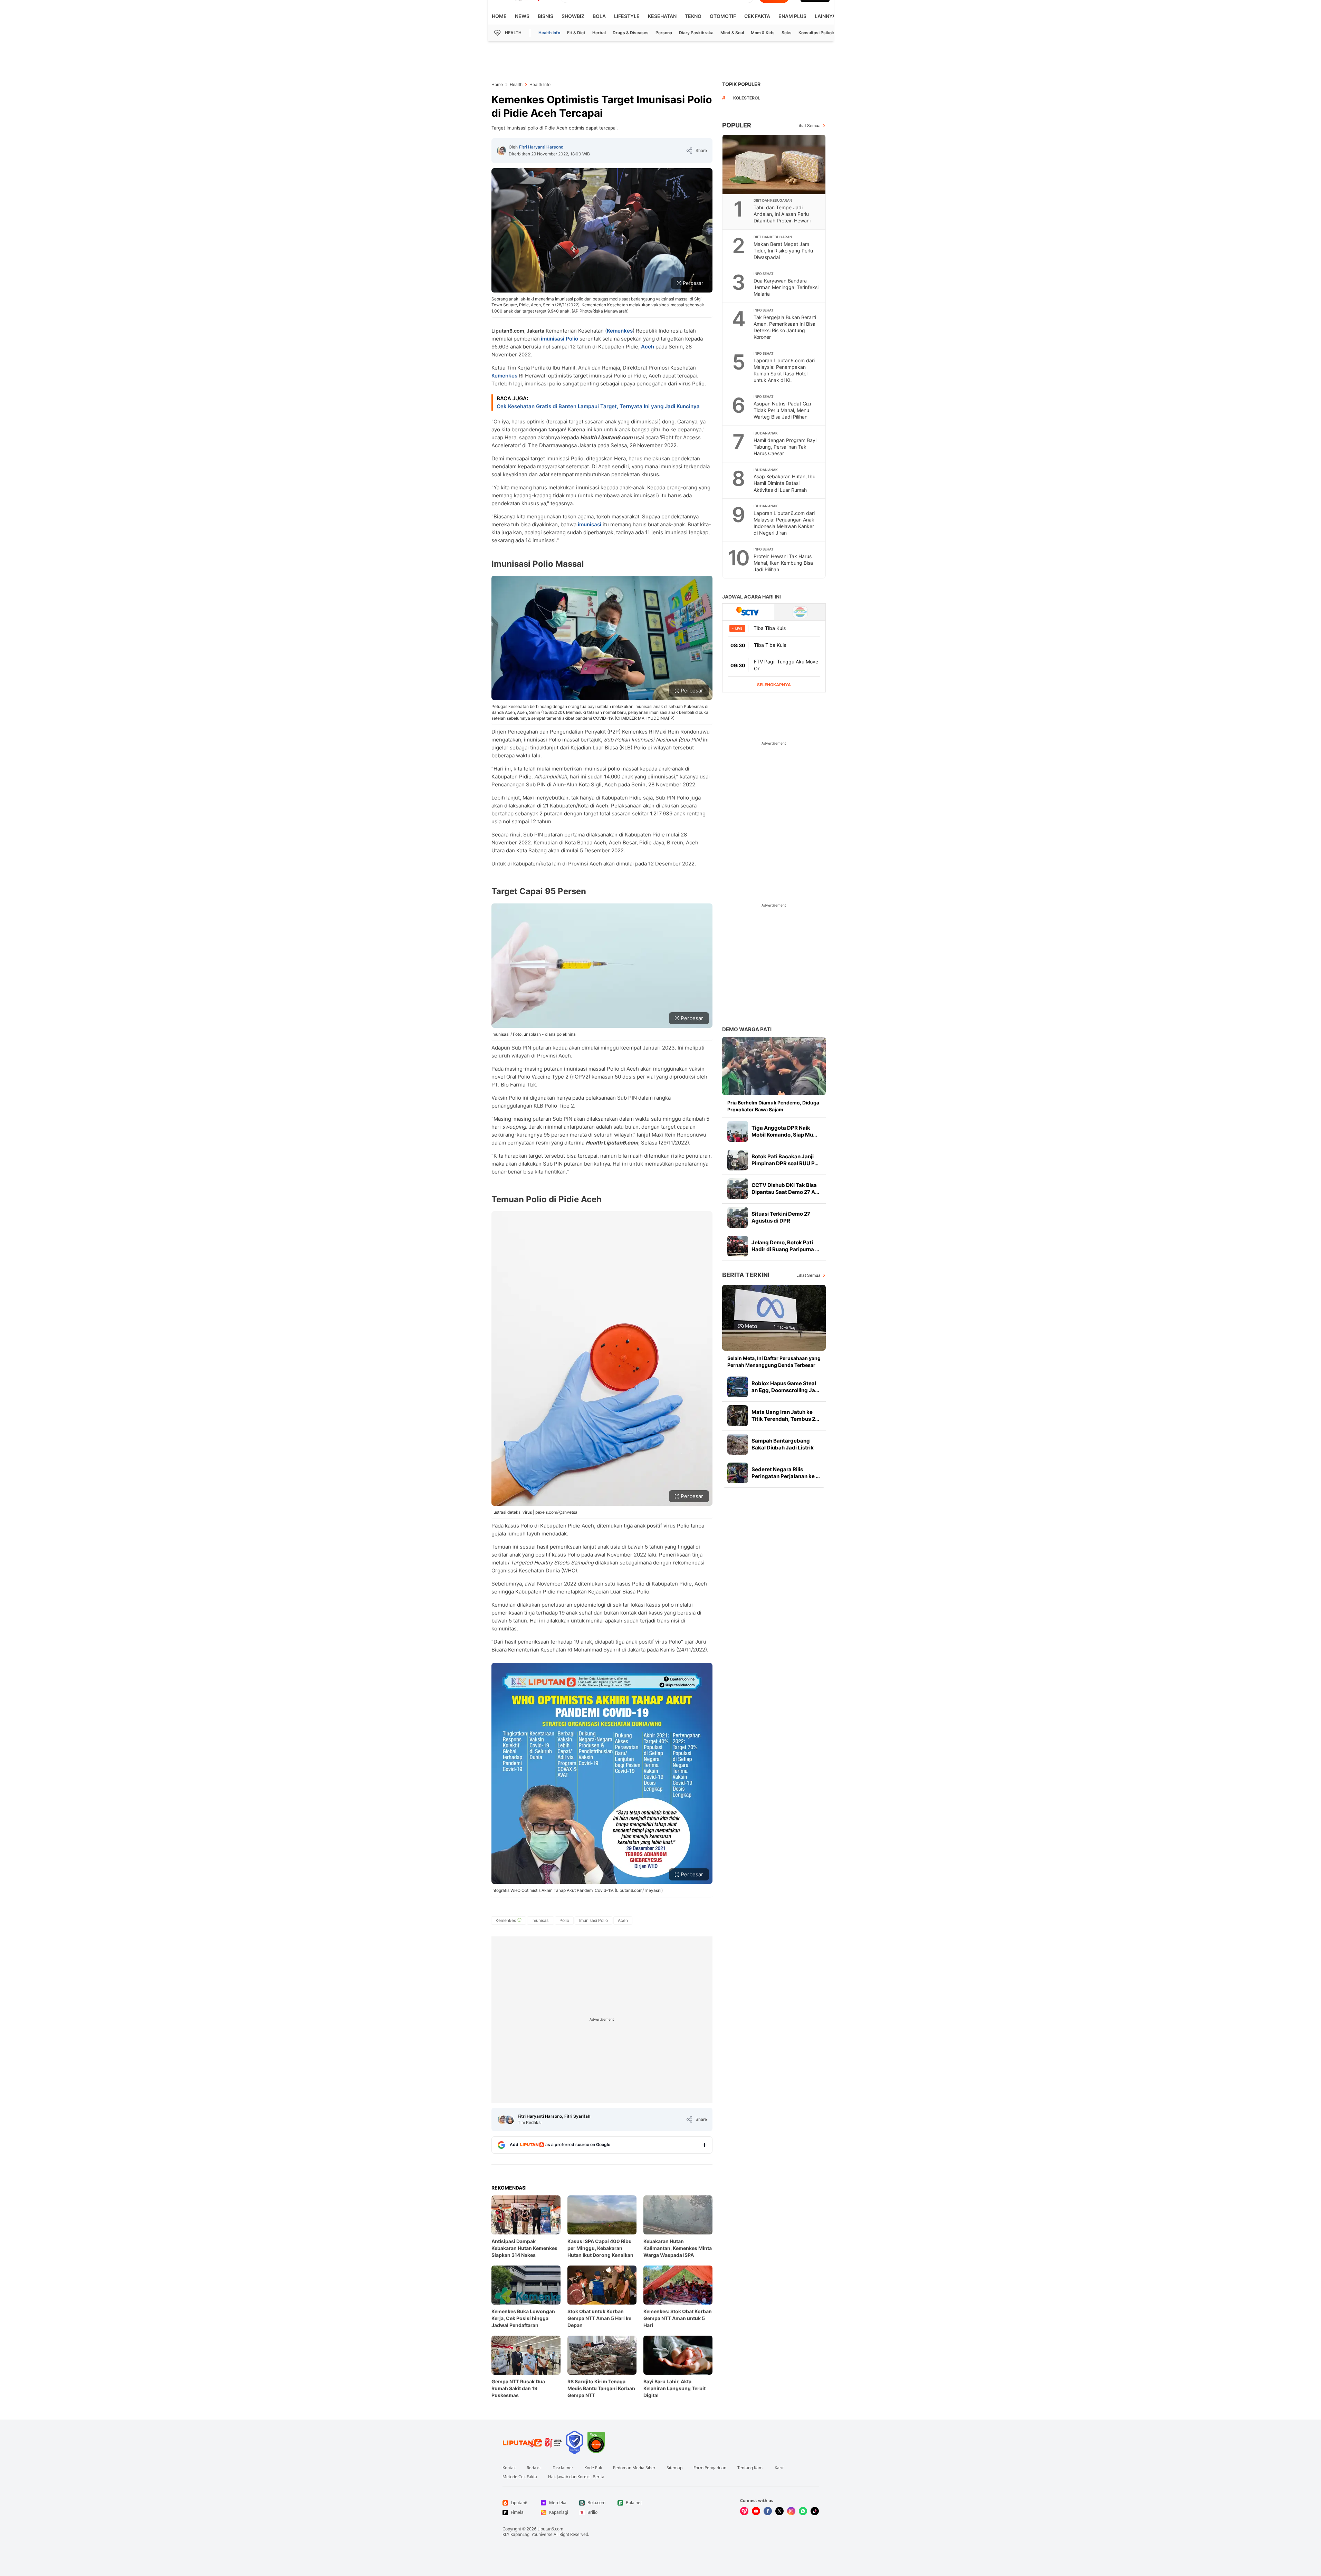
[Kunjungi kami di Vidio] (744, 2511)
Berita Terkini (746, 1275)
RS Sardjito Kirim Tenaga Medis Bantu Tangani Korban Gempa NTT (601, 2388)
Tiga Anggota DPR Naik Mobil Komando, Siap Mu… (784, 1131)
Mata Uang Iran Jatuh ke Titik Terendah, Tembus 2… (785, 1415)
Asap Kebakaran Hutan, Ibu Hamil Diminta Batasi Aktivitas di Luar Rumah (784, 483)
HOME (499, 16)
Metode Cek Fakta (520, 2477)
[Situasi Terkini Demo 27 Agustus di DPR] (738, 1217)
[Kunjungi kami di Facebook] (768, 2511)
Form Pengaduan (710, 2468)
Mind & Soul (732, 33)
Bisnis (545, 16)
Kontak (509, 2468)
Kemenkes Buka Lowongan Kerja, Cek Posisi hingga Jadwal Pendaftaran (523, 2318)
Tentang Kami (750, 2468)
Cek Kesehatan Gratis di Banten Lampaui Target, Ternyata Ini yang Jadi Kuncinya (598, 406)
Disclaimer (563, 2468)
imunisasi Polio (559, 339)
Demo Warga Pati (747, 1029)
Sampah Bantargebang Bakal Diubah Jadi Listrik (783, 1444)
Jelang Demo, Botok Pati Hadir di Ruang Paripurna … (785, 1246)
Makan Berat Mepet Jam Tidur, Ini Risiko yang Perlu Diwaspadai (783, 251)
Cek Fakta (757, 16)
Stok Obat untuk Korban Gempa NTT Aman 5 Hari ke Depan (599, 2318)
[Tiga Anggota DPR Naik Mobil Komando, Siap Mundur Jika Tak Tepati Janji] (738, 1131)
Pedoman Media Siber (634, 2468)
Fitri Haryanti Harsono (541, 147)
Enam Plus (792, 16)
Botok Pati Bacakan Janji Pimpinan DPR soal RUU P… (785, 1160)
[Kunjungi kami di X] (779, 2511)
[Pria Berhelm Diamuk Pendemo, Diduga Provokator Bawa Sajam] (774, 1066)
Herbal (599, 33)
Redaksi (534, 2468)
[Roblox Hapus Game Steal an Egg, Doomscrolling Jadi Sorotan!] (738, 1387)
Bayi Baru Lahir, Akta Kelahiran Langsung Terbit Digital (674, 2388)
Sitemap (674, 2468)
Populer (737, 125)
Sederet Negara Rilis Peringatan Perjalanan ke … (786, 1473)
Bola (599, 16)
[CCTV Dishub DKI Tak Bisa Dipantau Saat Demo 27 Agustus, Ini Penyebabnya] (738, 1189)
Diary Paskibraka (696, 33)
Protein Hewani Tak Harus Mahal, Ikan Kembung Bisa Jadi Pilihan (783, 563)
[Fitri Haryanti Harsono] (501, 151)
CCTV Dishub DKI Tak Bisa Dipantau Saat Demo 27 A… (785, 1189)
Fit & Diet (576, 33)
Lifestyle (627, 16)
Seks (787, 33)
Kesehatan (662, 16)
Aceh (648, 347)
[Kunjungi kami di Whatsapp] (803, 2511)
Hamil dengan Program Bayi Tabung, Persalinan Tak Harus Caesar (785, 447)
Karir (779, 2468)
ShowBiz (573, 16)
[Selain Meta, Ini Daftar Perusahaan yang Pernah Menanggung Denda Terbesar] (774, 1318)
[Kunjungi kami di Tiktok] (815, 2511)
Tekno (693, 16)
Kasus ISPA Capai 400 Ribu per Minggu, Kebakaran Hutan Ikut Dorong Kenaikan (600, 2248)
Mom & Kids (763, 33)
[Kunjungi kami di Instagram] (791, 2511)
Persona (664, 33)
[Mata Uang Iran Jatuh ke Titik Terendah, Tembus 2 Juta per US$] (738, 1416)
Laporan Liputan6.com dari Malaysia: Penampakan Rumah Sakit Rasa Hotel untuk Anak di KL (784, 370)
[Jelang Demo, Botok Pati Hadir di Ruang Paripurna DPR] (738, 1246)
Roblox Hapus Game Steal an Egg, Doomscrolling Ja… (785, 1387)
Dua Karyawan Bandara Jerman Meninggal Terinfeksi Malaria (786, 287)
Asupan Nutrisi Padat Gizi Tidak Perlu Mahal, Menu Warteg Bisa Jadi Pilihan (782, 410)
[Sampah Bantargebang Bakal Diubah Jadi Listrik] (738, 1444)
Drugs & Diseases (631, 33)
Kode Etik (593, 2468)
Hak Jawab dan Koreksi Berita (576, 2477)
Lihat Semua (808, 126)
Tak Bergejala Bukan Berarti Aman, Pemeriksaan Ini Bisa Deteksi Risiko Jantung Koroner (785, 327)
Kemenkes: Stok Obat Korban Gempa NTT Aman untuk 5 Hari (678, 2318)
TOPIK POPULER (741, 84)
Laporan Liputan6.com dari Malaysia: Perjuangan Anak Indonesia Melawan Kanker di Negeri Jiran (784, 523)
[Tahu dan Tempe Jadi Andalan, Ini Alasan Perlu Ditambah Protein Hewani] (774, 164)
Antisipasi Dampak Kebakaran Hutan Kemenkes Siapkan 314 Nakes (524, 2248)
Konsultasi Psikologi (819, 33)
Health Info (549, 33)
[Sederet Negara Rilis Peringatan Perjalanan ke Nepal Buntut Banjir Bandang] (738, 1473)
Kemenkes (620, 331)
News (522, 16)
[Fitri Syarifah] (510, 2119)
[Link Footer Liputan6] (532, 2442)
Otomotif (723, 16)
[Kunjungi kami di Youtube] (756, 2511)
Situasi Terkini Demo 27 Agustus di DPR (781, 1217)
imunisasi (590, 524)
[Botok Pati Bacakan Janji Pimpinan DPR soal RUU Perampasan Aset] (738, 1160)
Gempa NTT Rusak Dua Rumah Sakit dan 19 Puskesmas (518, 2388)
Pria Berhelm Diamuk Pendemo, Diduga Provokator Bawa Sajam (773, 1106)
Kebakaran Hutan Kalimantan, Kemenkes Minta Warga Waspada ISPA (678, 2248)
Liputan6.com (550, 2529)
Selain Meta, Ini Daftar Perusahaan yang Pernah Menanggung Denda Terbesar (774, 1362)
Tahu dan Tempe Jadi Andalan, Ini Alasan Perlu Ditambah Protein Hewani (782, 214)
